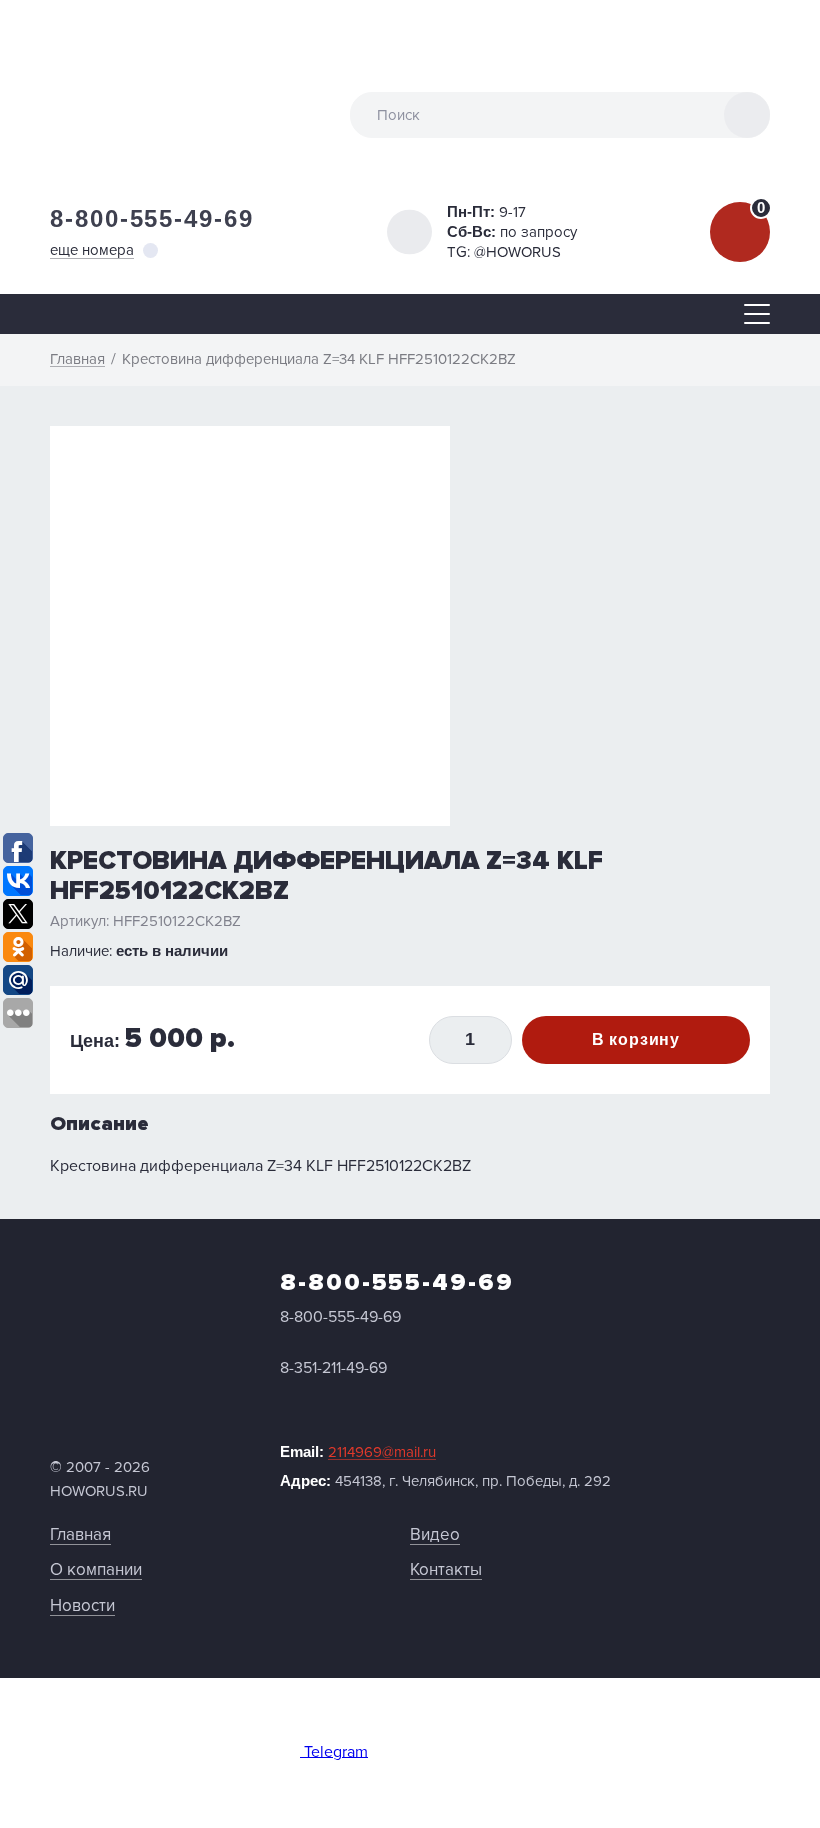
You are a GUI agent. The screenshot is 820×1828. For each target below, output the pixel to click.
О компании (96, 1569)
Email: (358, 1452)
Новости (82, 1605)
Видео (435, 1534)
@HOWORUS (517, 252)
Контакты (446, 1569)
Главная (80, 1534)
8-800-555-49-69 (152, 218)
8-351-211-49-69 (333, 1368)
